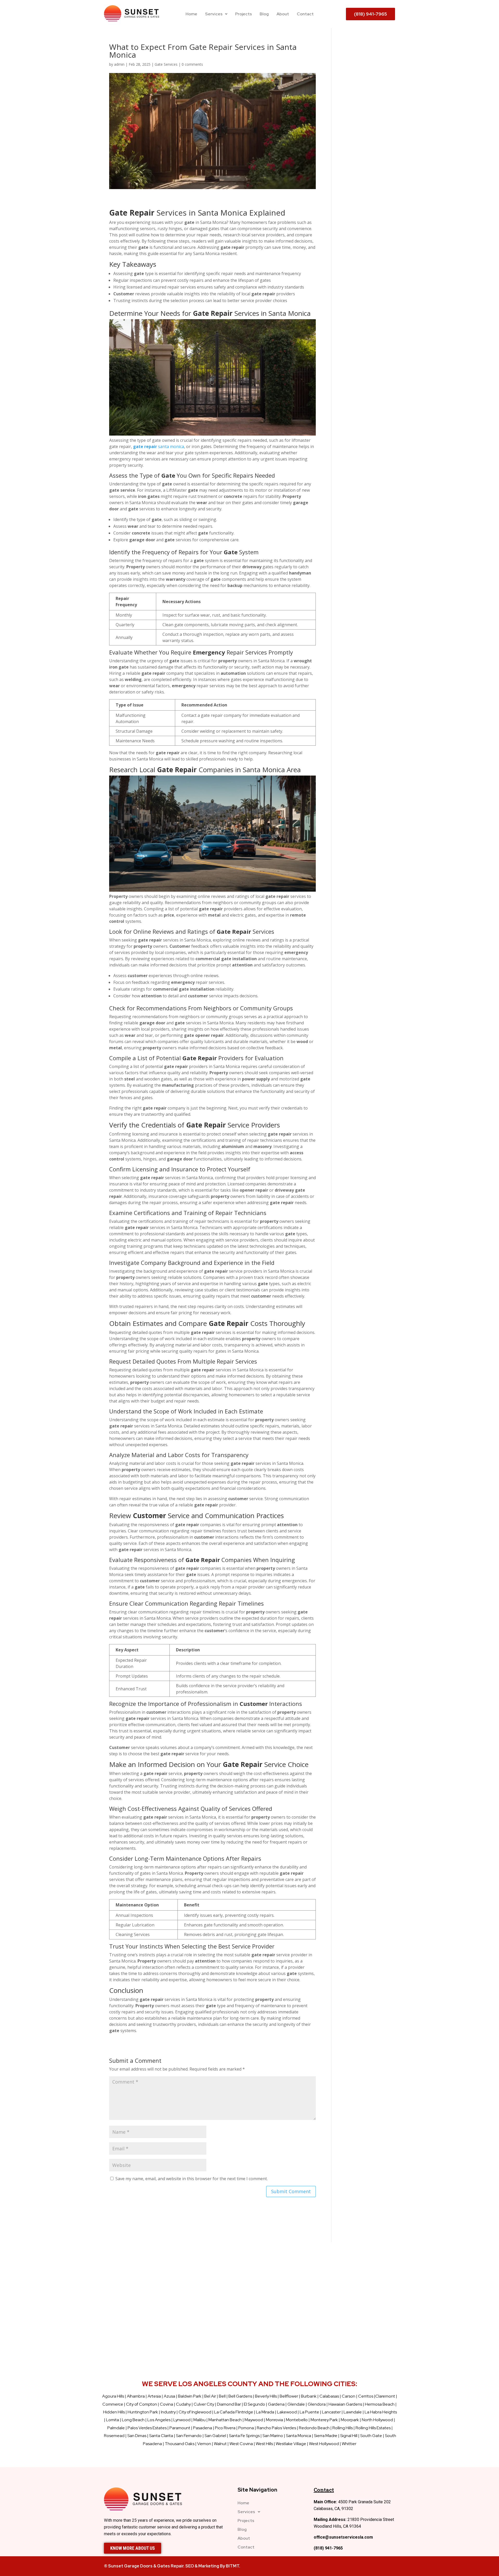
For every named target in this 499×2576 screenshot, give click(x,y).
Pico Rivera (225, 2428)
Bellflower (289, 2396)
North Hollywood (377, 2420)
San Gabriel (215, 2436)
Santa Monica (298, 2436)
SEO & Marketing (202, 2566)
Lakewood (287, 2412)
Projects (244, 14)
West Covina (241, 2444)
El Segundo (254, 2404)
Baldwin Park (190, 2396)
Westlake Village (291, 2444)
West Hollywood (324, 2444)
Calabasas (329, 2396)
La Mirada (265, 2412)
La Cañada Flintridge (234, 2412)
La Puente (309, 2412)
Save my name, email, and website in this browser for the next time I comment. (192, 2179)
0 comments (192, 64)
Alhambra (136, 2396)
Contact (305, 14)
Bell (222, 2396)
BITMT (232, 2566)
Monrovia (274, 2420)
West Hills (264, 2444)
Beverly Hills (266, 2396)
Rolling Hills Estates (373, 2428)
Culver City (204, 2404)
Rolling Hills (343, 2428)
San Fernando (189, 2436)
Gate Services (166, 64)
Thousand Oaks (180, 2444)
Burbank (309, 2396)
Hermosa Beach (380, 2404)
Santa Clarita (161, 2436)
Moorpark (350, 2420)
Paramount (180, 2428)
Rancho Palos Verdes (276, 2428)
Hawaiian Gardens (345, 2404)
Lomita (113, 2420)
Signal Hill (349, 2436)
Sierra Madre (326, 2436)
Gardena (276, 2404)
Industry (168, 2412)
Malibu (199, 2420)
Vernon (204, 2444)
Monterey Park (324, 2420)
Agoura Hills (113, 2396)
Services (214, 14)
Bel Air (210, 2396)
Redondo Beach (314, 2428)
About (283, 14)
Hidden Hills (114, 2412)
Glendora (317, 2404)
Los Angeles (159, 2420)
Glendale (296, 2404)
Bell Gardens (240, 2396)
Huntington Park (143, 2412)
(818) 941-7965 (328, 2548)
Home (191, 14)
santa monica (159, 446)
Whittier (349, 2444)
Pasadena (203, 2428)
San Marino (273, 2436)
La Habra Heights (381, 2412)
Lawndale (353, 2412)
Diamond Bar (229, 2404)
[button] (216, 14)
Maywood (254, 2420)
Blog (264, 14)
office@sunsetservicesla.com (343, 2537)
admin (119, 64)
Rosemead (114, 2436)
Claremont (385, 2396)
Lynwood (182, 2420)
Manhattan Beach (225, 2420)
